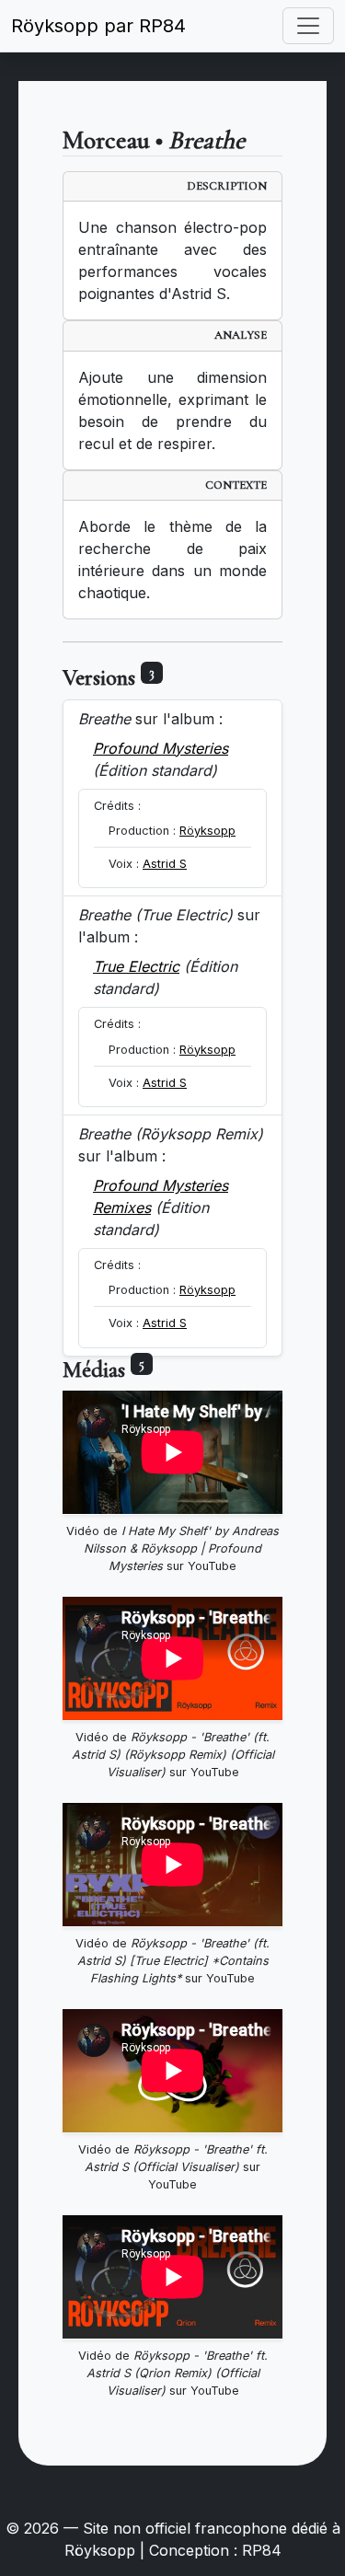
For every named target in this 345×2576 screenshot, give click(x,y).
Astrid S (165, 864)
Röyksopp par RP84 (98, 26)
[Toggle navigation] (308, 26)
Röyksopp (207, 831)
